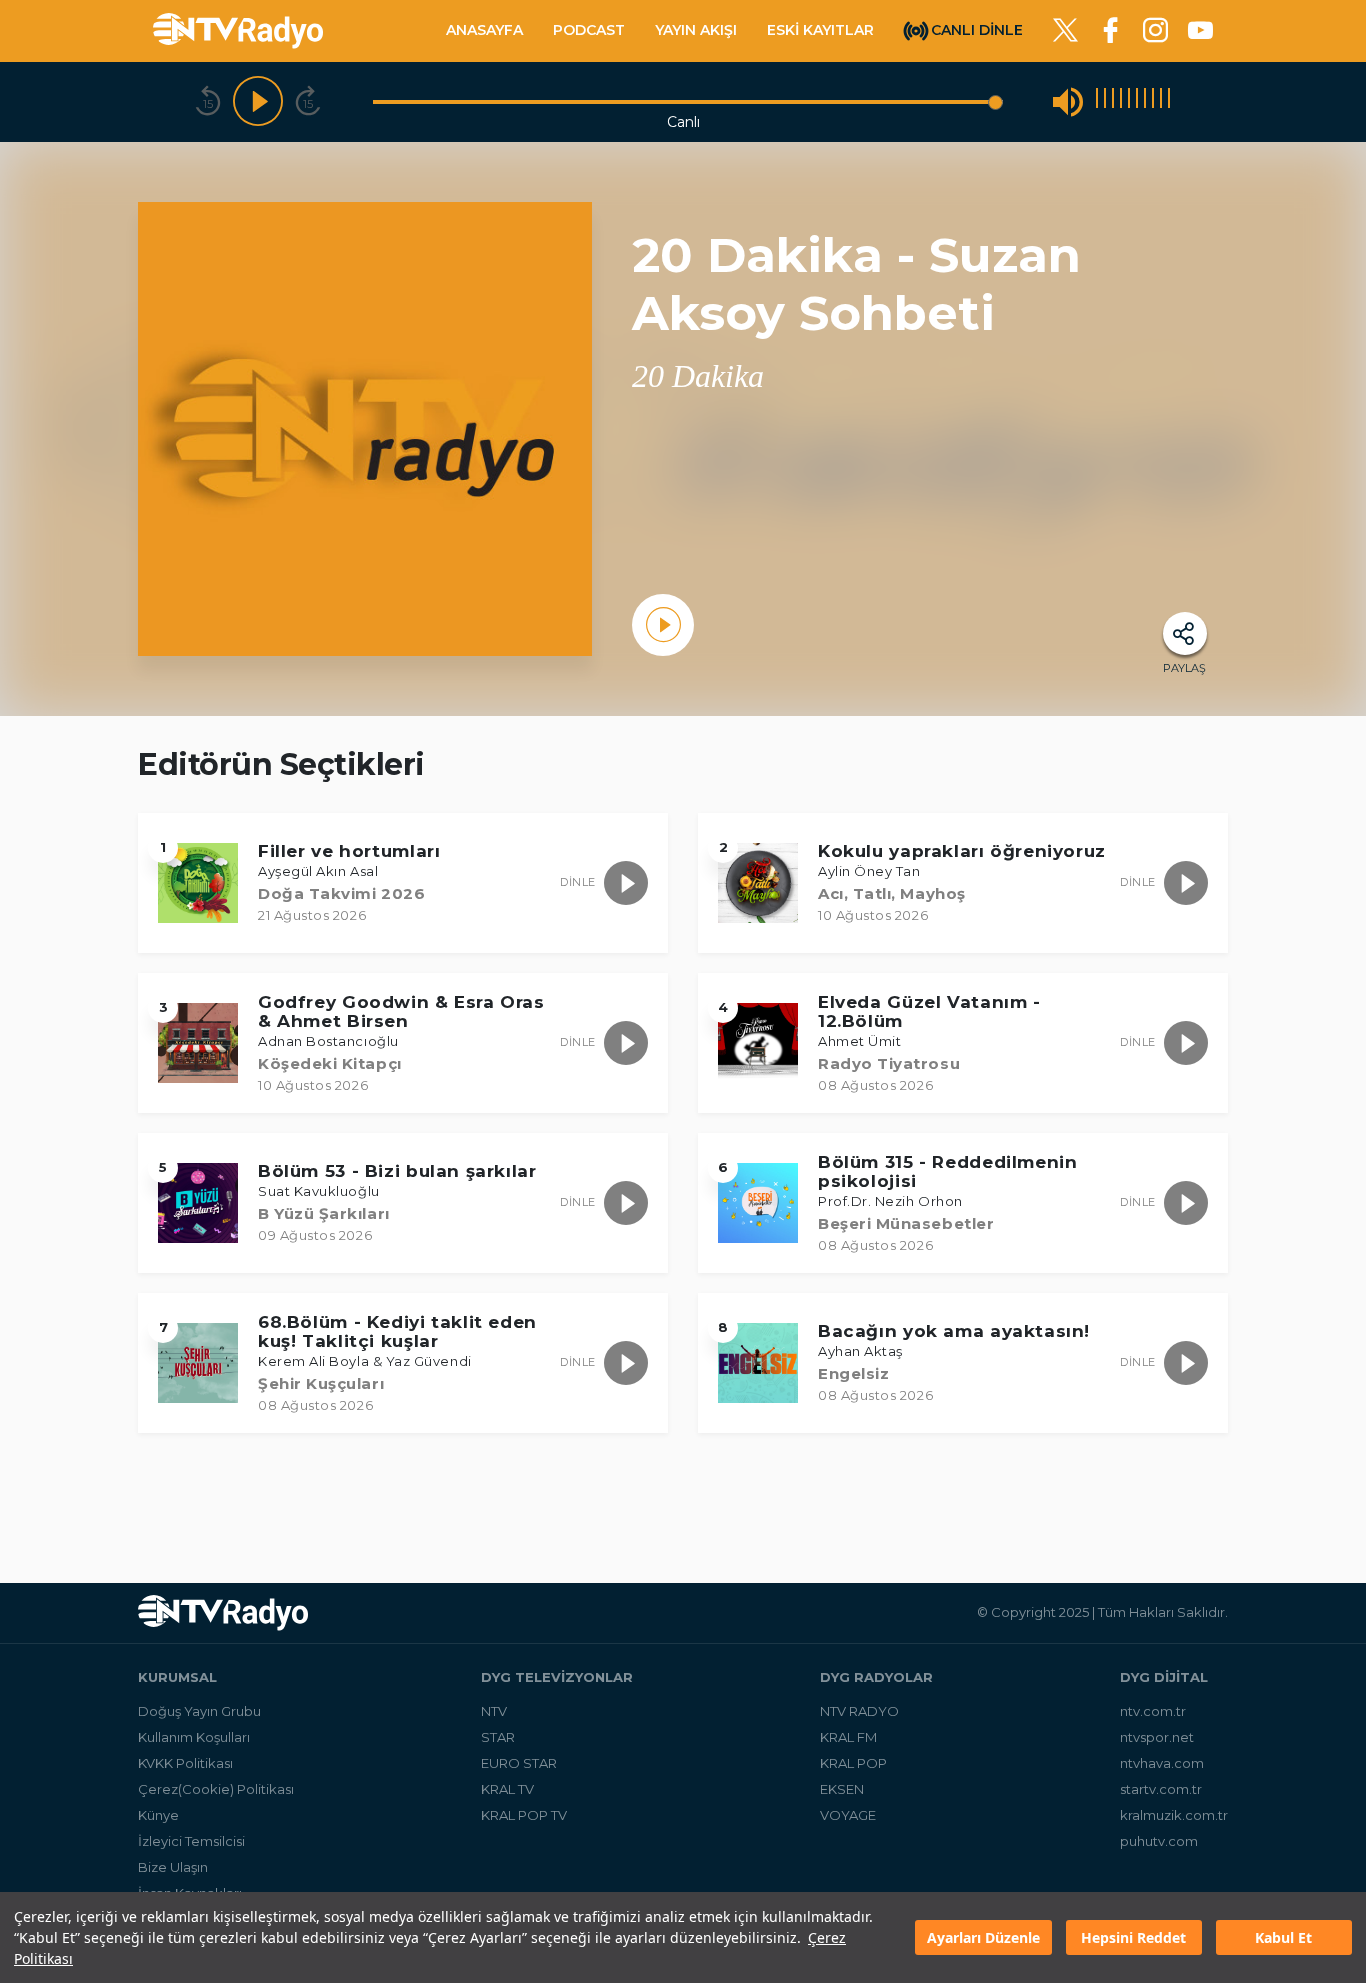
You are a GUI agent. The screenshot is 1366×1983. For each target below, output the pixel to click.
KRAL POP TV (524, 1815)
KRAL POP (853, 1763)
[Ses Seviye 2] (1105, 101)
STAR (498, 1737)
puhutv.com (1159, 1841)
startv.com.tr (1161, 1789)
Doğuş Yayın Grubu (199, 1711)
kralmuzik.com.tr (1174, 1815)
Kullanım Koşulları (194, 1737)
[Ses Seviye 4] (1121, 101)
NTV (494, 1711)
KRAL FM (848, 1737)
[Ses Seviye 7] (1145, 101)
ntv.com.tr (1153, 1711)
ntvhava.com (1162, 1763)
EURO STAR (519, 1763)
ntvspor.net (1157, 1737)
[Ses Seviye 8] (1153, 101)
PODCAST (589, 30)
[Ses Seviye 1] (1097, 101)
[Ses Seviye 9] (1161, 101)
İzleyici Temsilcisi (191, 1841)
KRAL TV (507, 1789)
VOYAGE (848, 1815)
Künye (158, 1815)
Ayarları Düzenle (983, 1937)
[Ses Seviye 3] (1113, 101)
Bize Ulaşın (173, 1867)
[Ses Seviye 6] (1137, 101)
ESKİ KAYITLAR (820, 30)
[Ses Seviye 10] (1169, 101)
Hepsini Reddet (1133, 1937)
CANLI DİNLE (977, 29)
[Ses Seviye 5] (1129, 101)
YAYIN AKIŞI (696, 30)
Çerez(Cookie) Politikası (216, 1789)
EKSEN (842, 1789)
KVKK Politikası (185, 1763)
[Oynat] (258, 102)
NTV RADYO (859, 1711)
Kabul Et (1283, 1937)
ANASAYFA (484, 30)
